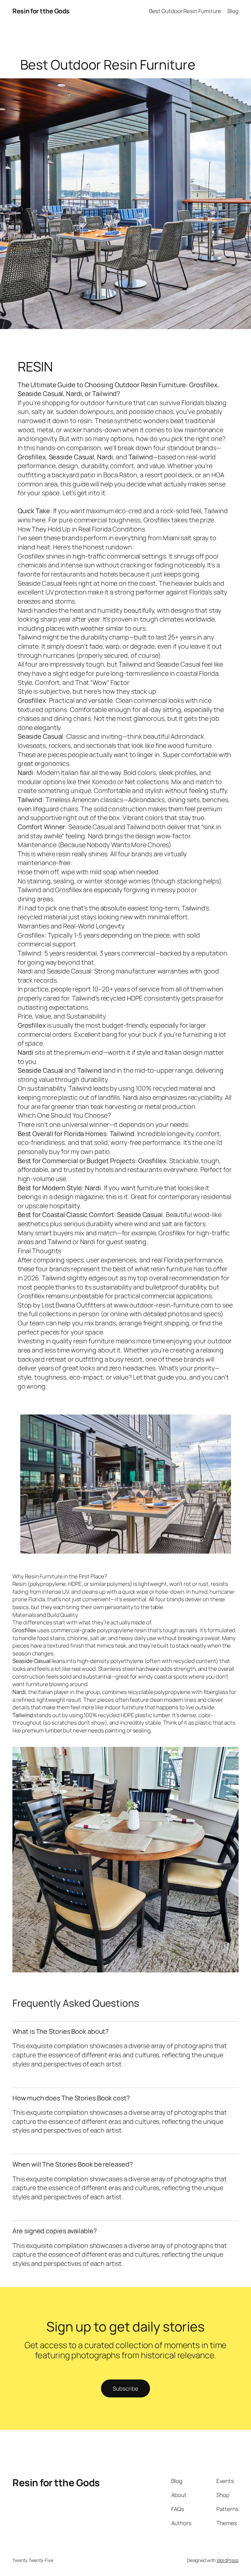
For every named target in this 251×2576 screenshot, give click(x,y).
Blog (233, 11)
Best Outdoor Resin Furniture (185, 11)
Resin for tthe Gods (41, 11)
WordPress (228, 2560)
